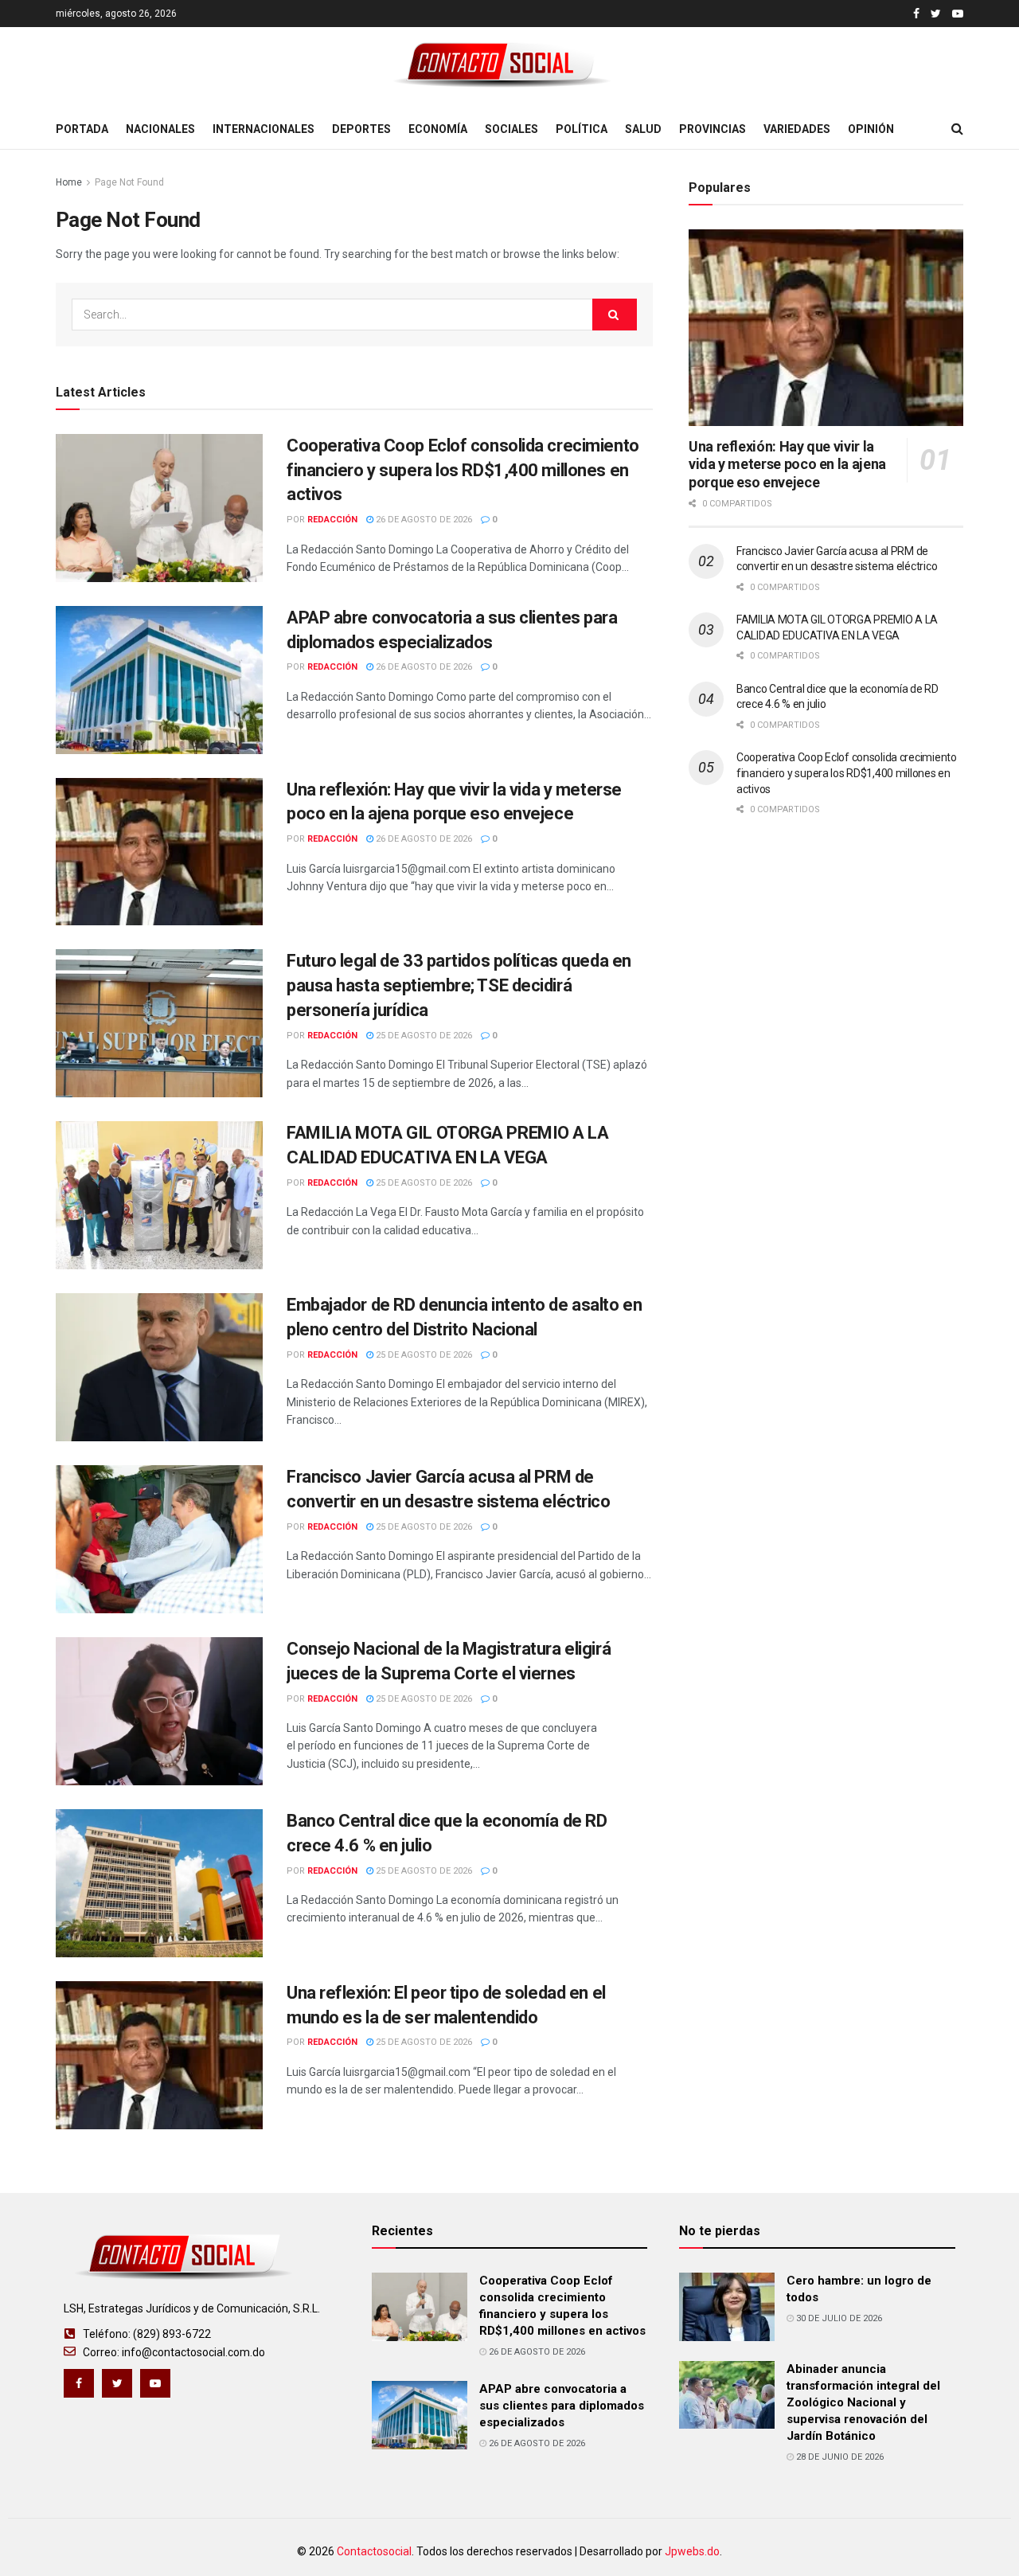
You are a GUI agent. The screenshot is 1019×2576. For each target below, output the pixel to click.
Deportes (361, 129)
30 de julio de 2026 (838, 2318)
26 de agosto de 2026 (423, 520)
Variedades (797, 129)
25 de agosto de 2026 (423, 1036)
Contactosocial (374, 2551)
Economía (438, 129)
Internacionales (264, 129)
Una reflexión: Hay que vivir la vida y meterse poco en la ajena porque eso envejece (787, 464)
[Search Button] (615, 315)
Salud (643, 129)
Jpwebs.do (692, 2551)
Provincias (713, 129)
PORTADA (82, 129)
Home (69, 182)
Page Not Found (129, 182)
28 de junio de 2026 (839, 2457)
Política (582, 129)
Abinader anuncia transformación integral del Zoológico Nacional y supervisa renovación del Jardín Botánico (863, 2402)
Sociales (511, 129)
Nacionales (160, 129)
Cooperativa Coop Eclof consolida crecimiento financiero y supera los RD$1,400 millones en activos (463, 470)
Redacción (332, 520)
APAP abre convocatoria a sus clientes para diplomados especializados (562, 2406)
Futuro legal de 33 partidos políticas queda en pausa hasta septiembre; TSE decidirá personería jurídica (459, 985)
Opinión (871, 129)
